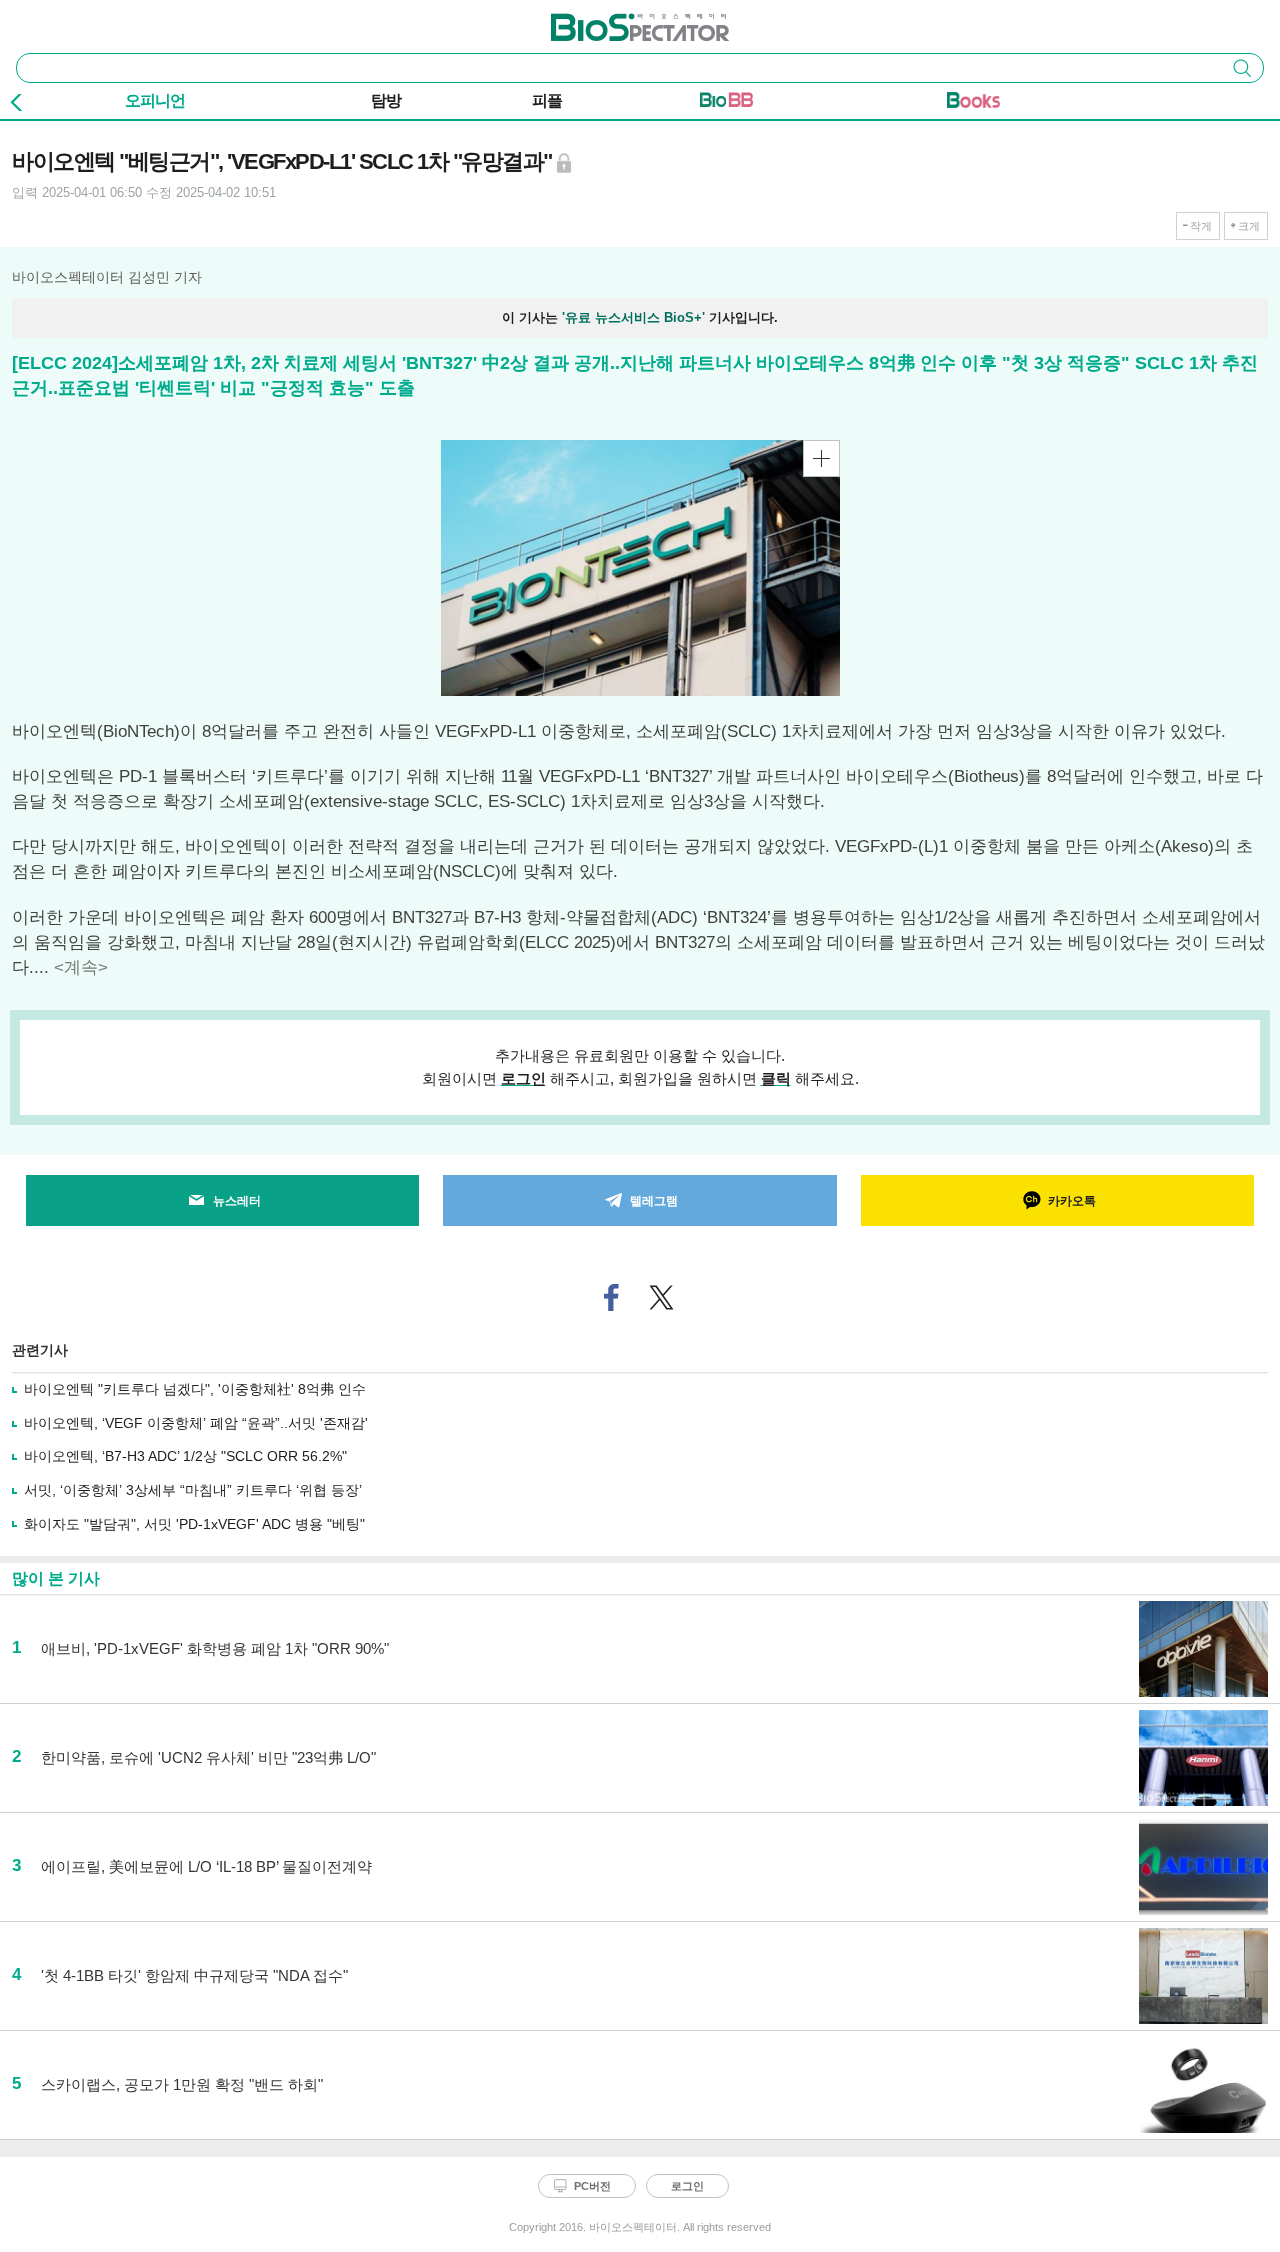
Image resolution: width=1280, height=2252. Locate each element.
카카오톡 (1072, 1201)
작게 (1201, 226)
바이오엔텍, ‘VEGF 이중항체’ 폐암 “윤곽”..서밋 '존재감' (196, 1423)
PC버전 (592, 2186)
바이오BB (726, 104)
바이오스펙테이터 (607, 21)
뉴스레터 (237, 1201)
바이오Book (973, 104)
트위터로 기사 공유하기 (662, 1297)
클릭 (776, 1078)
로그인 (523, 1078)
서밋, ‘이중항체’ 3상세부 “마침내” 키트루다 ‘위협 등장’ (193, 1490)
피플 (547, 100)
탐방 (386, 100)
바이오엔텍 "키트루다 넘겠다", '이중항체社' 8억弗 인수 (195, 1389)
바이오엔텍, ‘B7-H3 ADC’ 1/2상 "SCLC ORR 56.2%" (185, 1456)
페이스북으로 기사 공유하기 (612, 1297)
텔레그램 (654, 1201)
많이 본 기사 (56, 1578)
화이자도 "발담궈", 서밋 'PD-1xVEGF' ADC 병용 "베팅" (194, 1524)
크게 (1249, 226)
